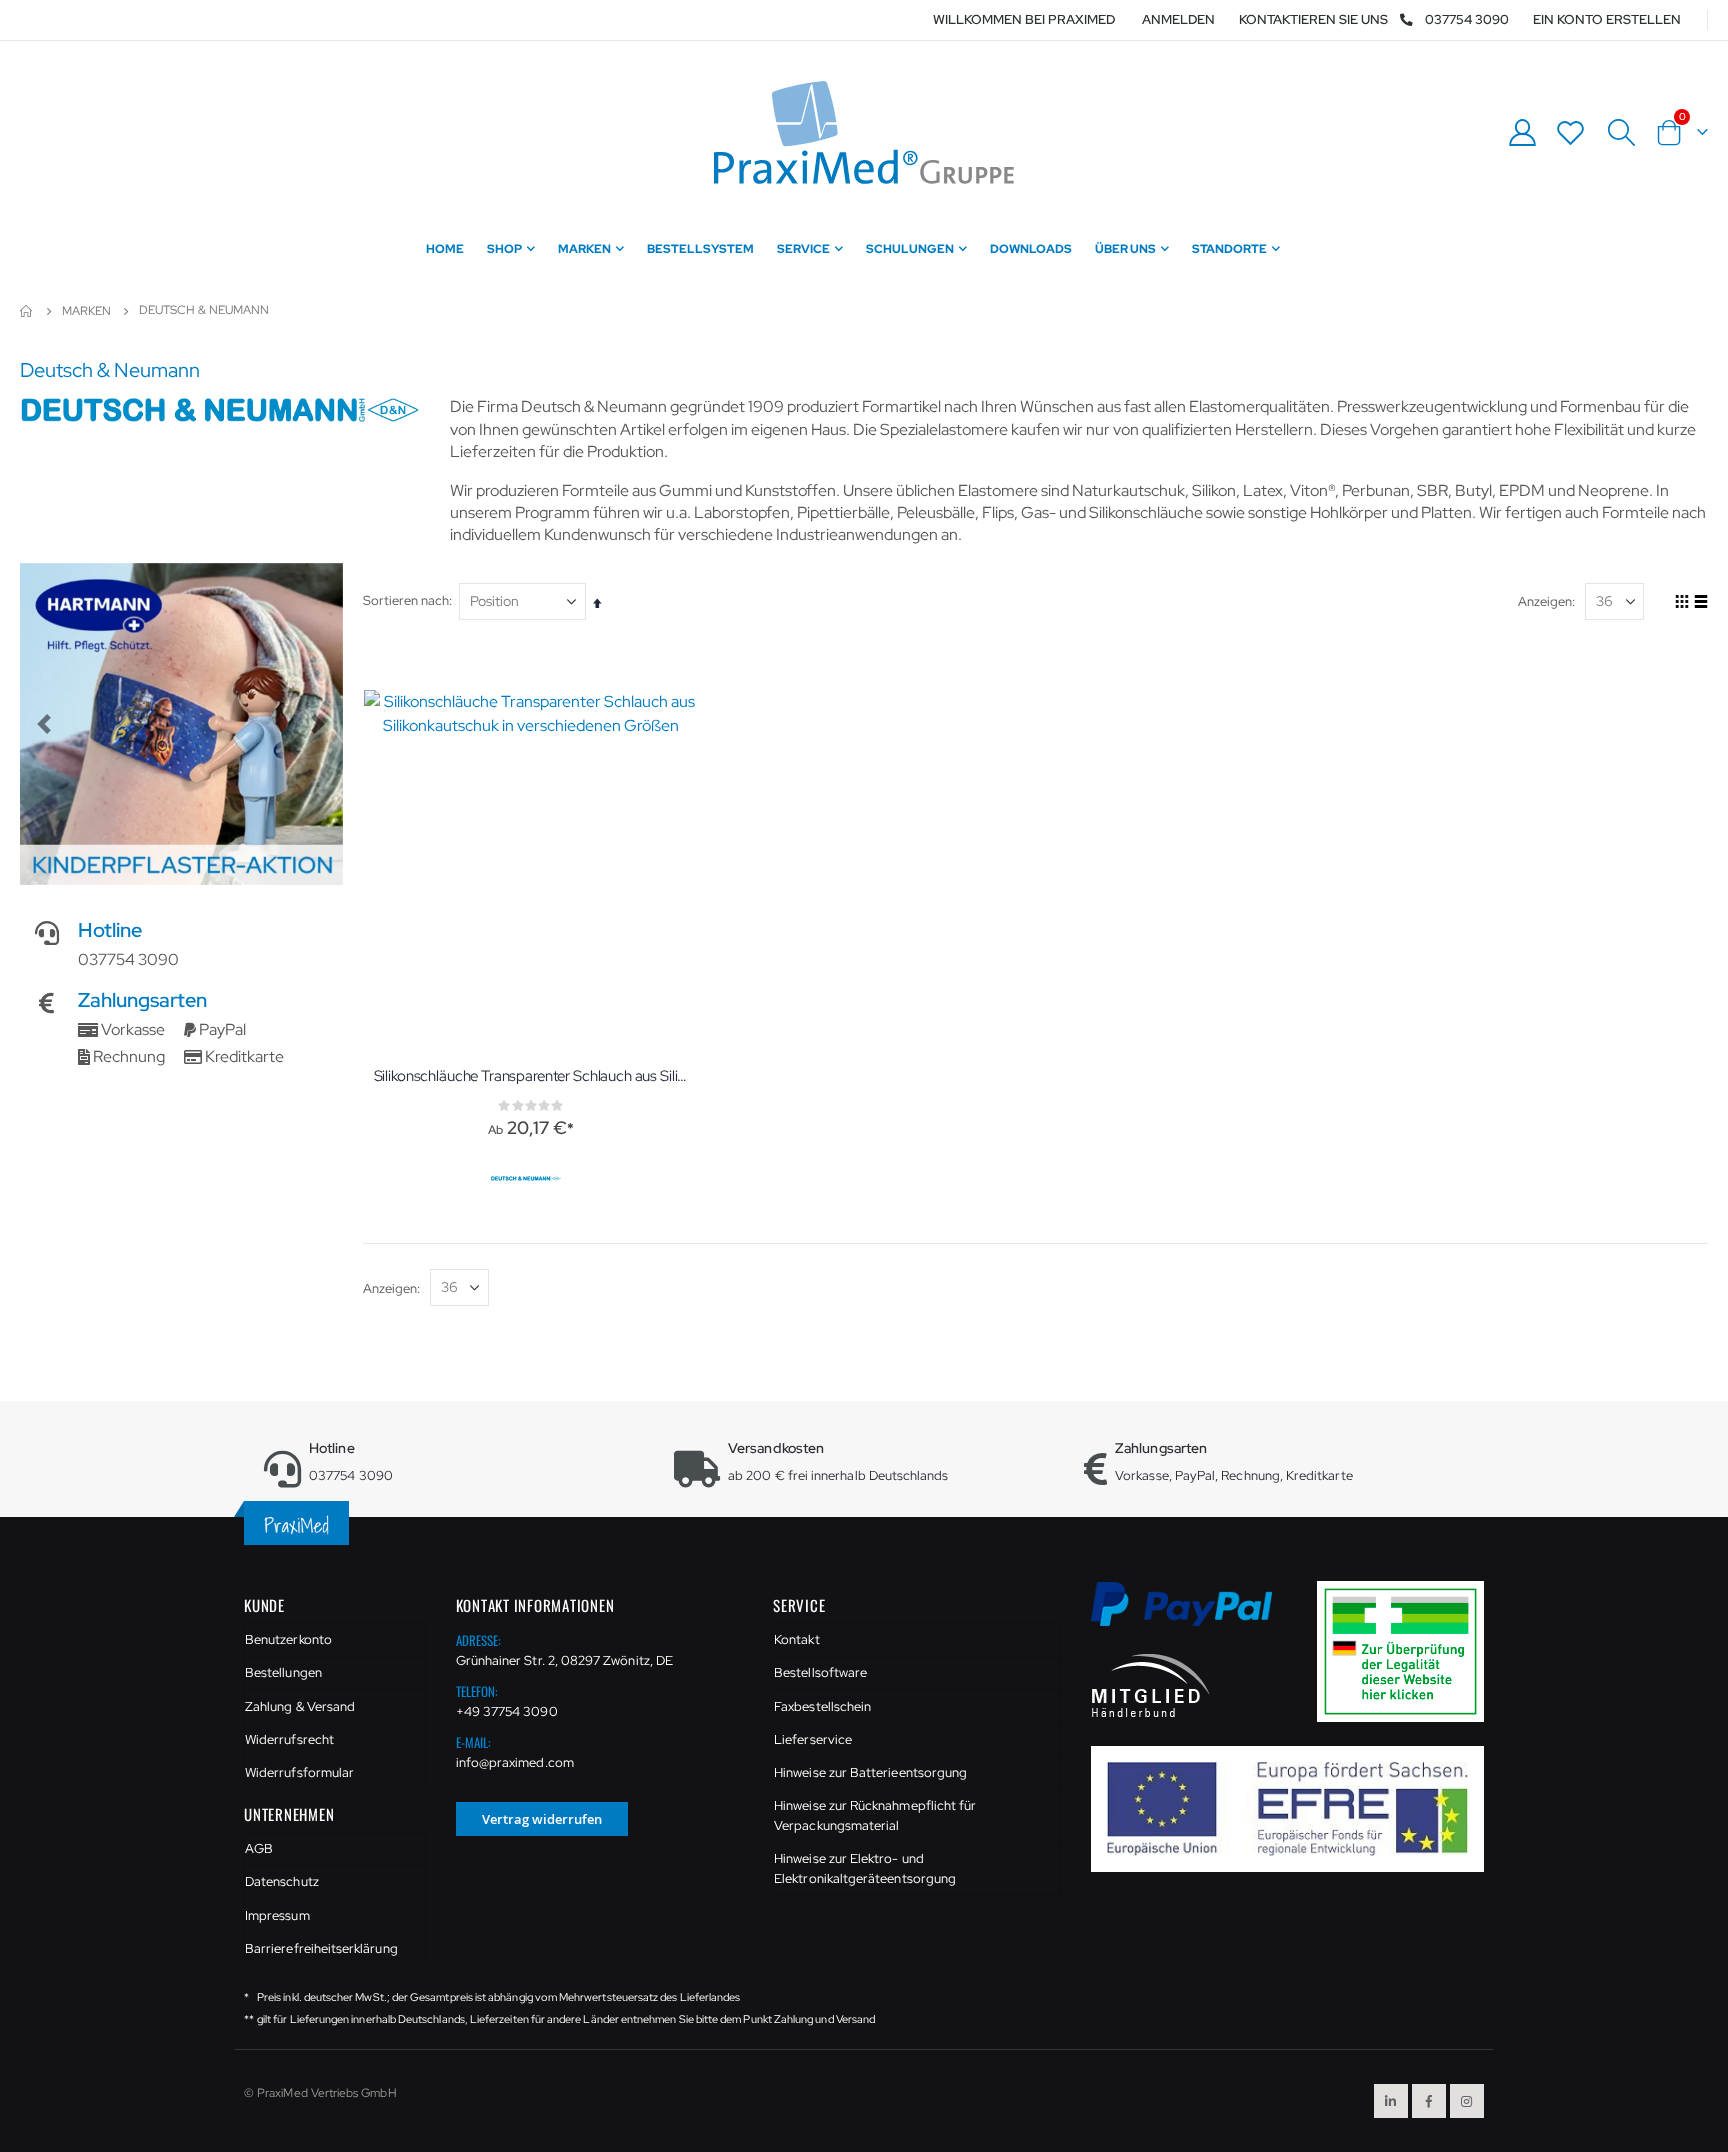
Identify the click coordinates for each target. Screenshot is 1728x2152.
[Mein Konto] (1522, 132)
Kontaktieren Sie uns (1313, 19)
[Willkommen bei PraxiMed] (864, 132)
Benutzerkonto (288, 1639)
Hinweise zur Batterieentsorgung (870, 1772)
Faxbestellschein (822, 1706)
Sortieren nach (406, 600)
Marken (86, 311)
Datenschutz (282, 1881)
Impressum (277, 1915)
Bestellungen (283, 1672)
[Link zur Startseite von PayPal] (1194, 1615)
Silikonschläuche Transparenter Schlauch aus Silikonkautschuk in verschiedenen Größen (531, 1076)
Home (27, 311)
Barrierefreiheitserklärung (321, 1948)
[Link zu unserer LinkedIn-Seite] (1391, 2101)
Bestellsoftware (820, 1672)
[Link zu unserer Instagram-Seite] (1467, 2101)
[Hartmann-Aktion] (181, 724)
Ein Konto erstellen (1607, 19)
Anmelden (1178, 19)
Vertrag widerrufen (542, 1819)
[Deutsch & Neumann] (528, 1179)
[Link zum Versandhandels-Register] (1408, 1650)
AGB (259, 1848)
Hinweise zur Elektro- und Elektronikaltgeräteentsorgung (865, 1868)
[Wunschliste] (1571, 132)
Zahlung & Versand (300, 1706)
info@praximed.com (515, 1762)
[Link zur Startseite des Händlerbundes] (1151, 1684)
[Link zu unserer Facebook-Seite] (1429, 2101)
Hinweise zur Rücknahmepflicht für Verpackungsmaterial (875, 1815)
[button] (44, 724)
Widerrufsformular (299, 1772)
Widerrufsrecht (289, 1739)
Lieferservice (813, 1739)
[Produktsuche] (1621, 133)
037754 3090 (1467, 19)
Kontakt (796, 1639)
